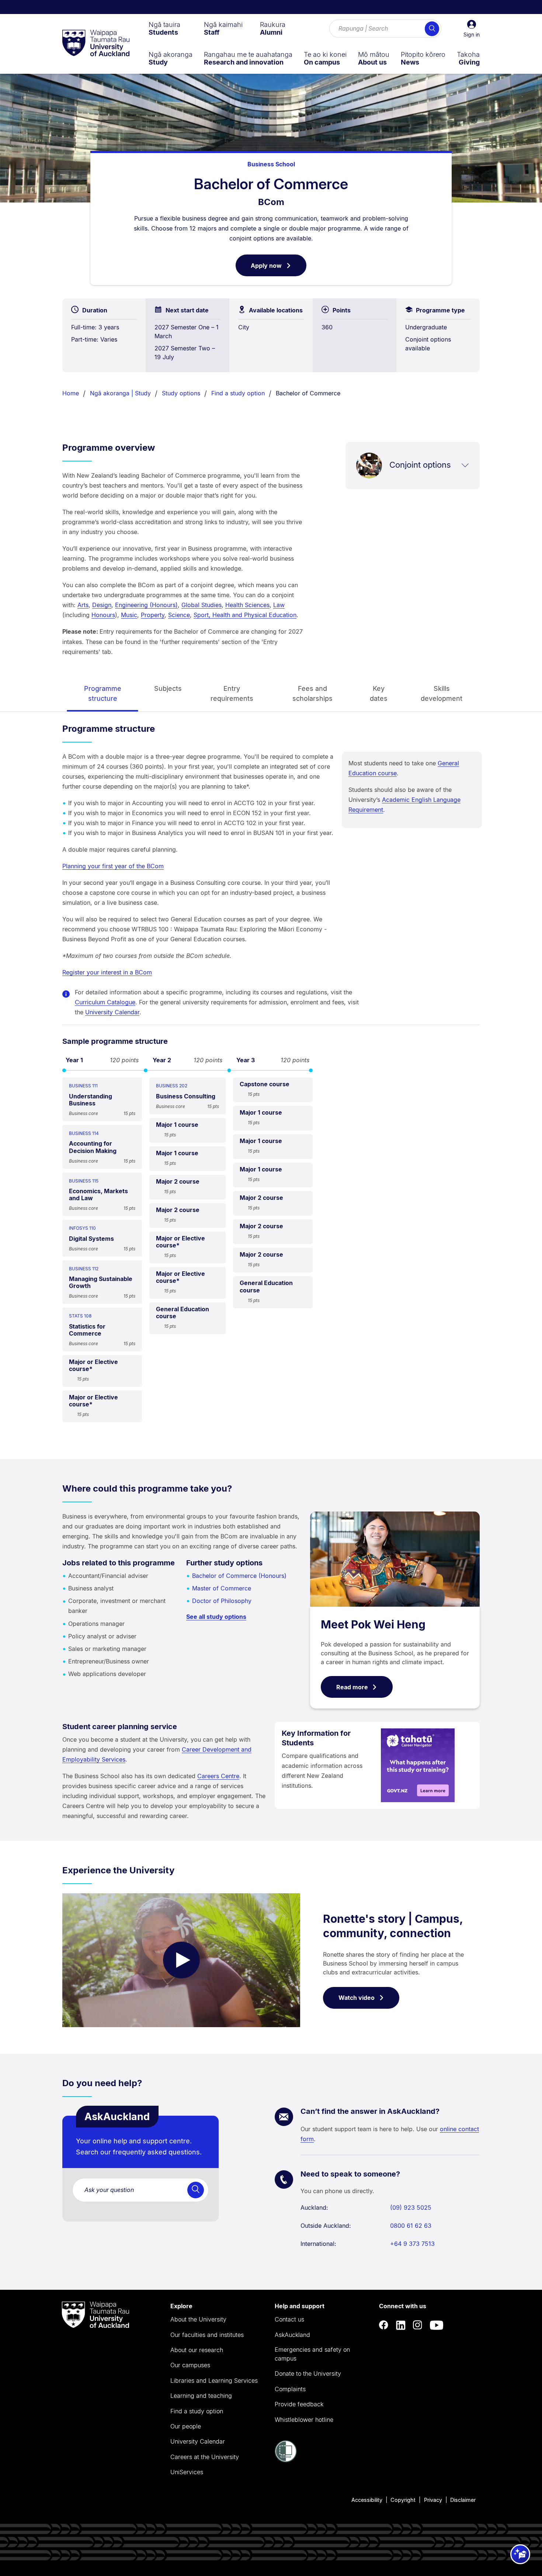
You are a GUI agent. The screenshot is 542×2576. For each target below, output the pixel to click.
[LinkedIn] (401, 2325)
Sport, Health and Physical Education (245, 615)
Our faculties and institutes (207, 2335)
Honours (103, 615)
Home (71, 393)
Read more (352, 1687)
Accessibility (367, 2500)
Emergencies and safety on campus (312, 2354)
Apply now (279, 269)
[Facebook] (384, 2325)
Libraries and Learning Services (214, 2381)
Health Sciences (247, 605)
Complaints (290, 2389)
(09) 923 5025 (411, 2208)
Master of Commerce (222, 1588)
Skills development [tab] (442, 693)
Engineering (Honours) (146, 605)
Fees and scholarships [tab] (312, 693)
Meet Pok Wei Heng (373, 1624)
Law (279, 605)
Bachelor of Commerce (308, 393)
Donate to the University (308, 2374)
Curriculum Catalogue (105, 1002)
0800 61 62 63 (411, 2226)
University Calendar (112, 1012)
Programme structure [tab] (103, 693)
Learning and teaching (201, 2396)
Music (129, 615)
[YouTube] (437, 2325)
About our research (197, 2350)
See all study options (216, 1617)
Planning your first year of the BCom (113, 866)
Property (153, 615)
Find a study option (238, 393)
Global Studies (201, 605)
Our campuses (190, 2365)
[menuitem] (164, 28)
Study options (181, 393)
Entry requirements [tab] (232, 693)
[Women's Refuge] (286, 2460)
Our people (186, 2426)
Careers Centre (218, 1776)
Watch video (357, 1998)
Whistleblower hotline (304, 2420)
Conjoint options (420, 465)
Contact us (289, 2319)
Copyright (403, 2500)
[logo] (96, 44)
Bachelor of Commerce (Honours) (239, 1576)
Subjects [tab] (168, 688)
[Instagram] (418, 2325)
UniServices (187, 2472)
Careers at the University (205, 2457)
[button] (472, 29)
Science (179, 615)
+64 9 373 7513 (412, 2244)
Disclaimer (463, 2500)
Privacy (433, 2500)
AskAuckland (292, 2335)
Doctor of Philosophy (222, 1601)
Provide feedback (299, 2404)
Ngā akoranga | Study (120, 393)
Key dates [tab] (379, 693)
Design (102, 605)
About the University (198, 2319)
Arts (83, 605)
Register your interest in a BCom (107, 972)
